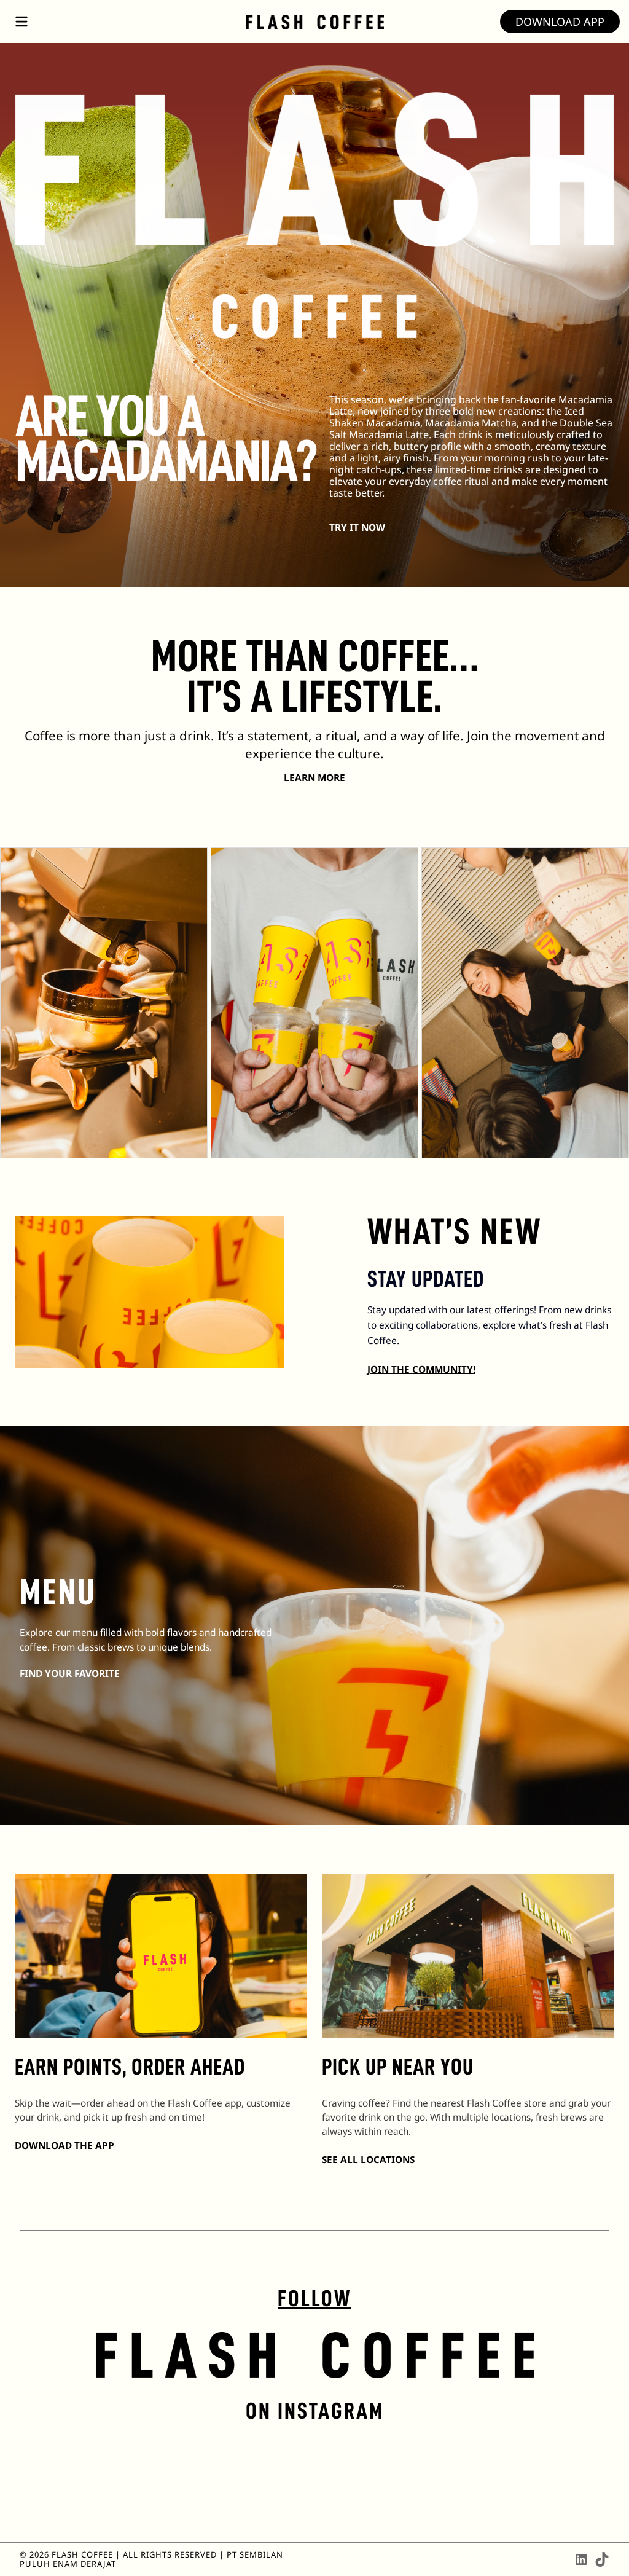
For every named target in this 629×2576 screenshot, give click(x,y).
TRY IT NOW (357, 528)
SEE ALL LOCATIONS (368, 2160)
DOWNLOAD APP (560, 22)
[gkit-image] (315, 22)
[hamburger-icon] (21, 22)
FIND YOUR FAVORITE (70, 1674)
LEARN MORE (314, 778)
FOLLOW (314, 2299)
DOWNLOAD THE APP (64, 2146)
